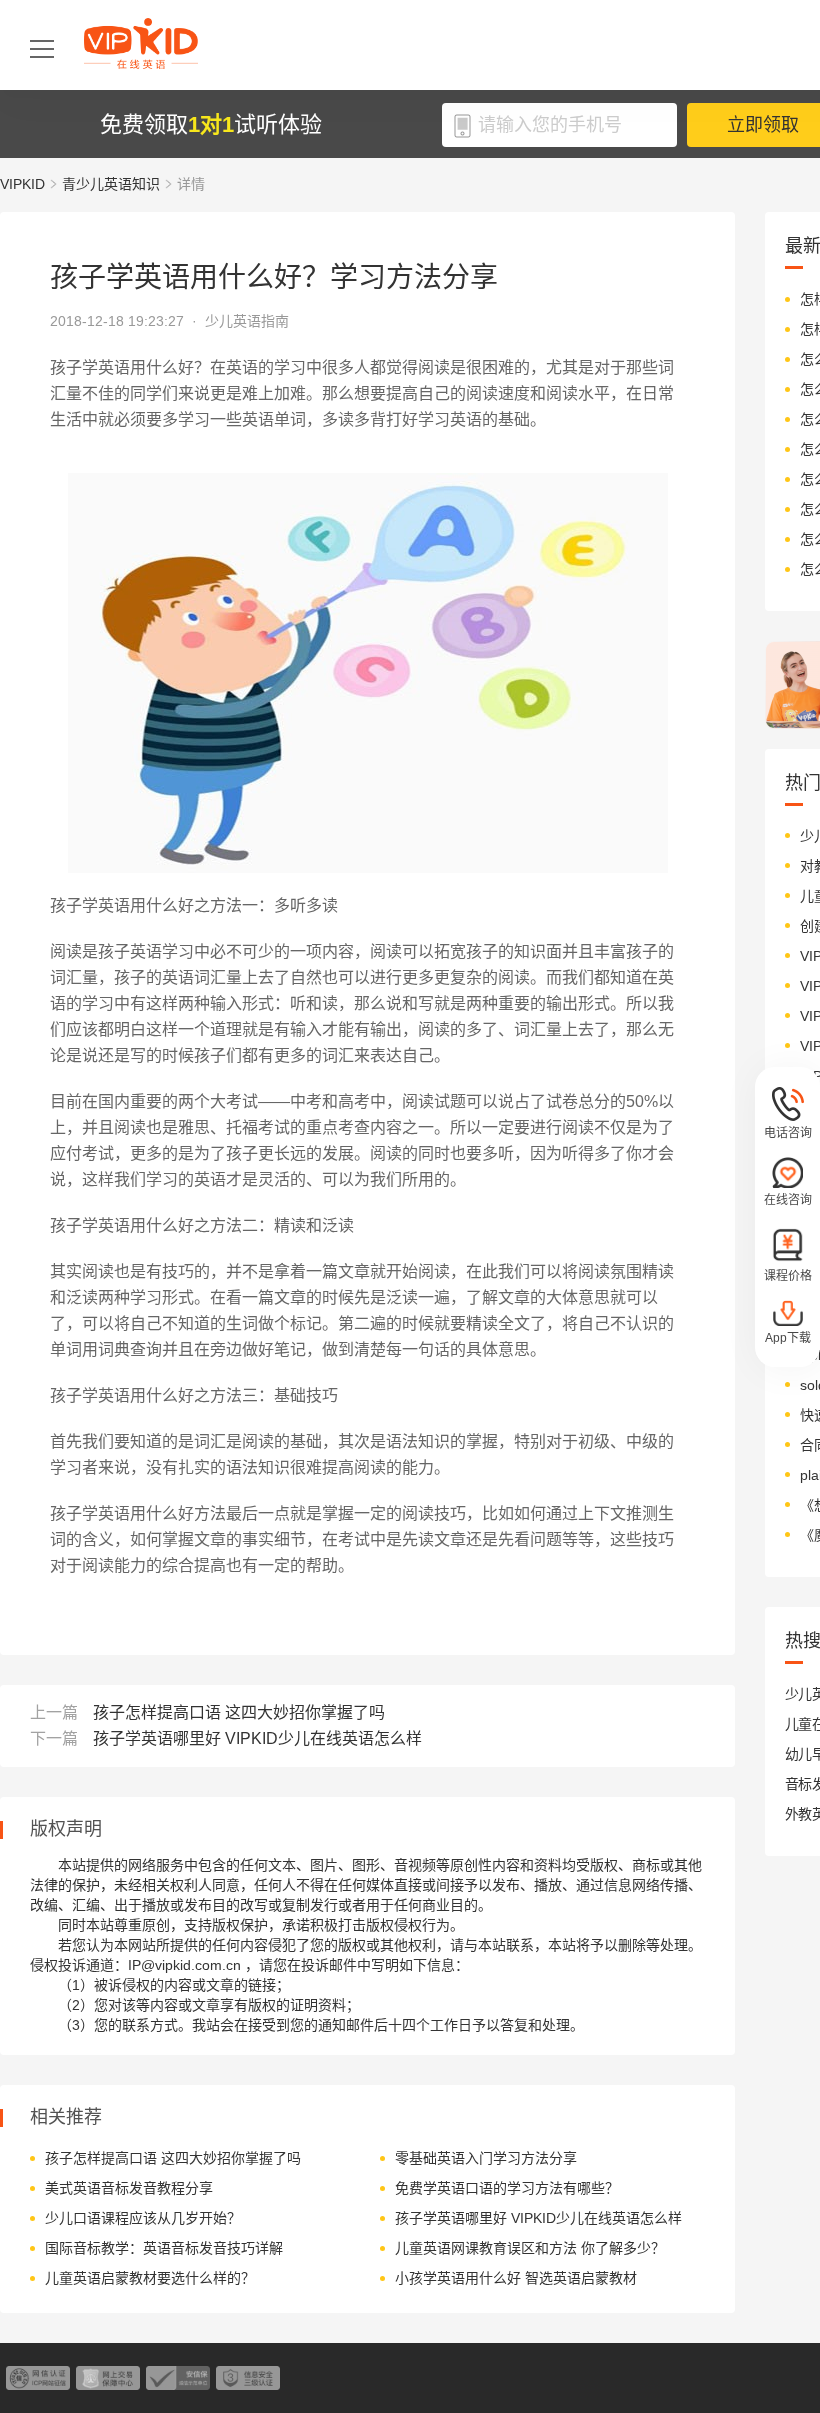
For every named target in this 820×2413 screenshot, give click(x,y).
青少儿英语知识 (111, 184)
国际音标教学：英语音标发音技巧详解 (164, 2248)
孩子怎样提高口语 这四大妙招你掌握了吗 (239, 1712)
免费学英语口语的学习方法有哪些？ (507, 2188)
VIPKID (22, 184)
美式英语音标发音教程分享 (129, 2188)
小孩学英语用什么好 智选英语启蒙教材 (516, 2278)
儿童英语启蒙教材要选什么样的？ (150, 2278)
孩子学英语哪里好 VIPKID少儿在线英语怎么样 (257, 1738)
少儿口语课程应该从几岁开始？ (143, 2218)
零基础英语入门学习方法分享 (486, 2158)
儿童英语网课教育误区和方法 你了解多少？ (530, 2248)
